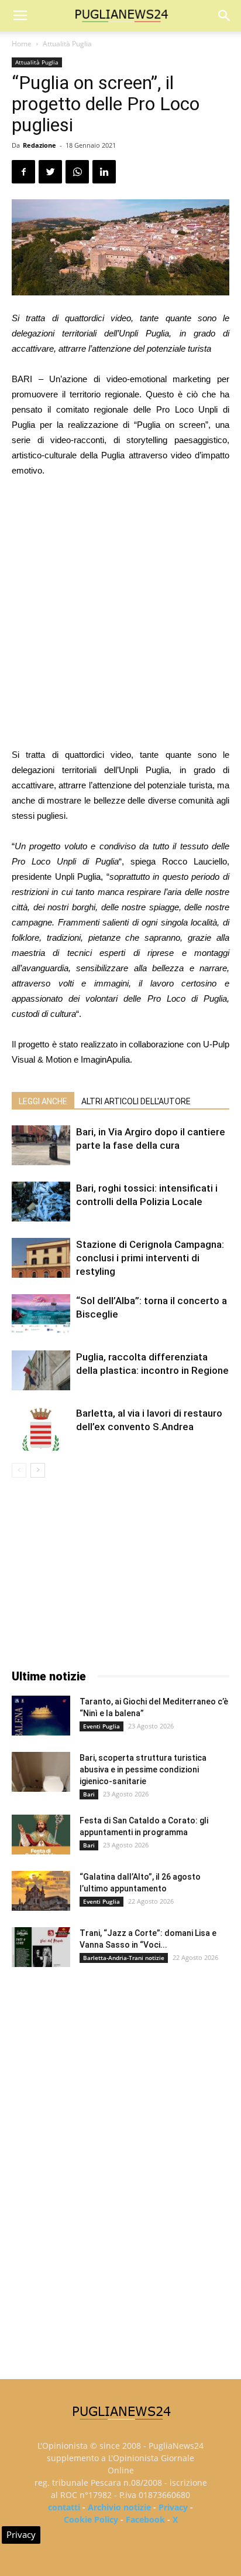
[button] (225, 16)
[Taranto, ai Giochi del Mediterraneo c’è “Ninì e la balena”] (41, 1716)
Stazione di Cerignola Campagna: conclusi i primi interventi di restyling (150, 1258)
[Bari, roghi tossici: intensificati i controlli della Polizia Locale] (41, 1202)
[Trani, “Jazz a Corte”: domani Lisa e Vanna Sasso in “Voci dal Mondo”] (41, 1947)
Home (22, 44)
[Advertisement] (120, 614)
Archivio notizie (119, 2507)
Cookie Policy (91, 2519)
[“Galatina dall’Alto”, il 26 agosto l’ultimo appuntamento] (41, 1891)
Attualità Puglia (67, 44)
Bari (89, 1794)
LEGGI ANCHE (43, 1101)
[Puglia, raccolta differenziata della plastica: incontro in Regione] (41, 1371)
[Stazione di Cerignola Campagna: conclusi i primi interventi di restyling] (41, 1258)
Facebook (145, 2519)
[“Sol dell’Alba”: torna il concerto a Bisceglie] (41, 1314)
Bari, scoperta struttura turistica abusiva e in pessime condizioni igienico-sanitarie (143, 1769)
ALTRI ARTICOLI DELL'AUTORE (136, 1101)
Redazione (39, 145)
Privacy (173, 2507)
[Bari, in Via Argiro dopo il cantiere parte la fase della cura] (41, 1146)
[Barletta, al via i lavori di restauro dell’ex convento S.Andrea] (41, 1429)
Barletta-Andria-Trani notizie (124, 1958)
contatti (64, 2507)
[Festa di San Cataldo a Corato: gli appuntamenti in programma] (41, 1835)
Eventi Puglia (101, 1726)
